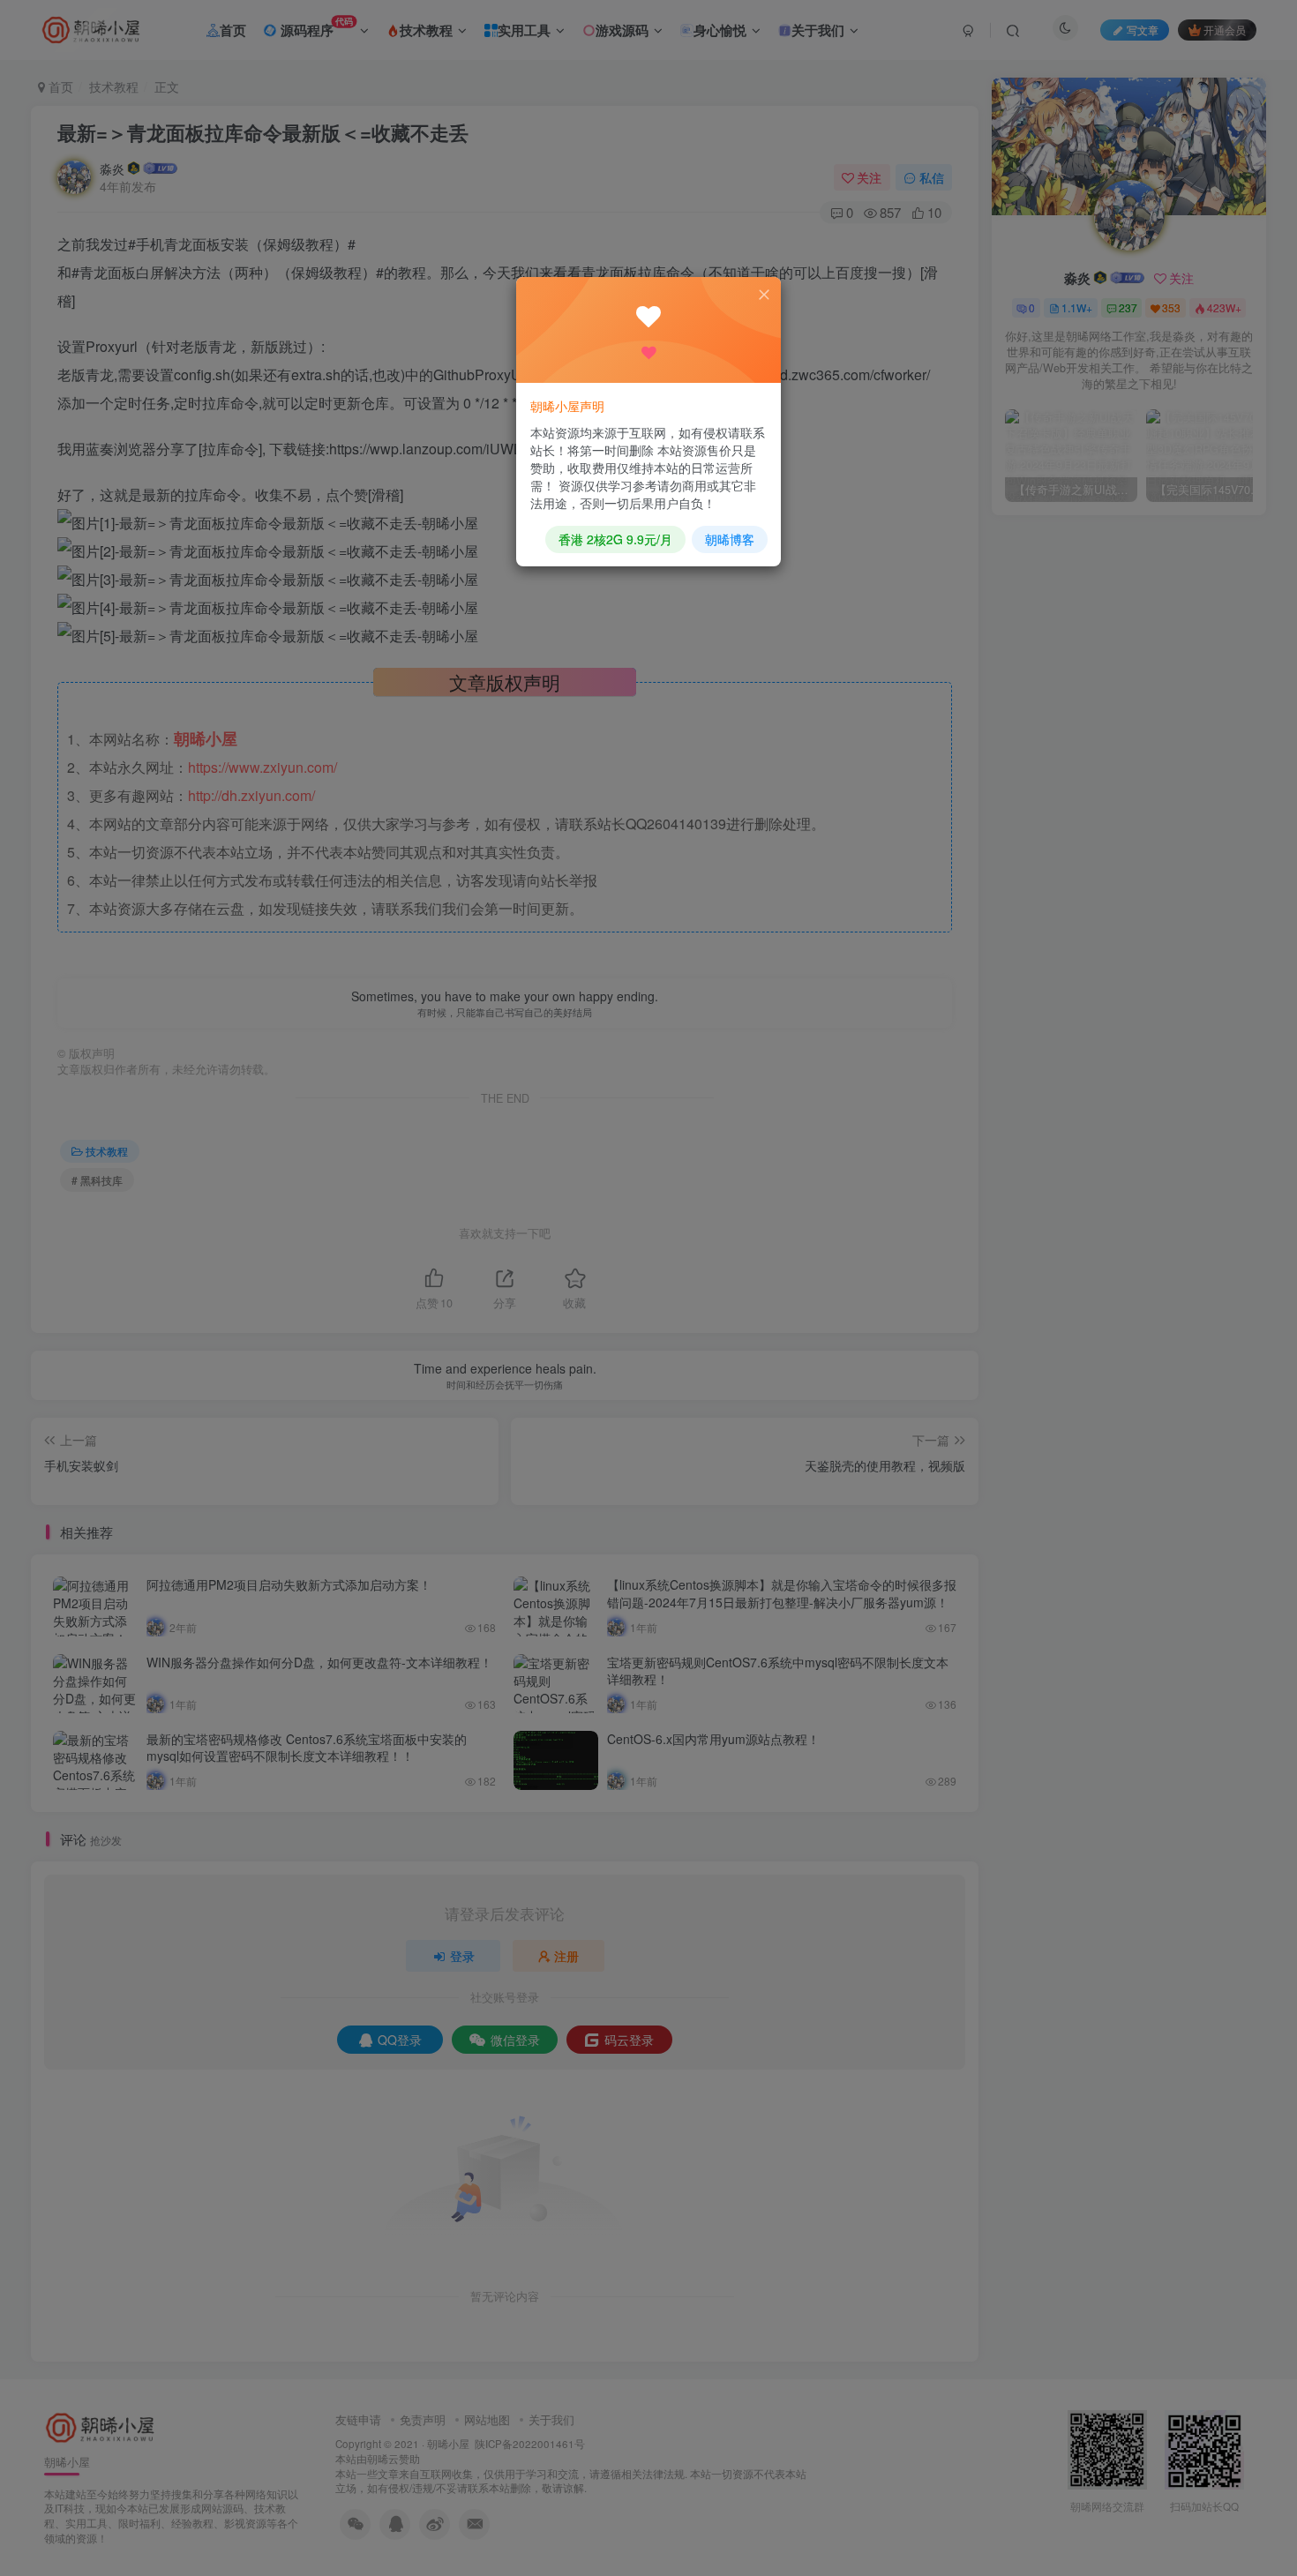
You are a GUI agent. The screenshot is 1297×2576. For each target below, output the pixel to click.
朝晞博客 (730, 539)
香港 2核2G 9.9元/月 (615, 539)
